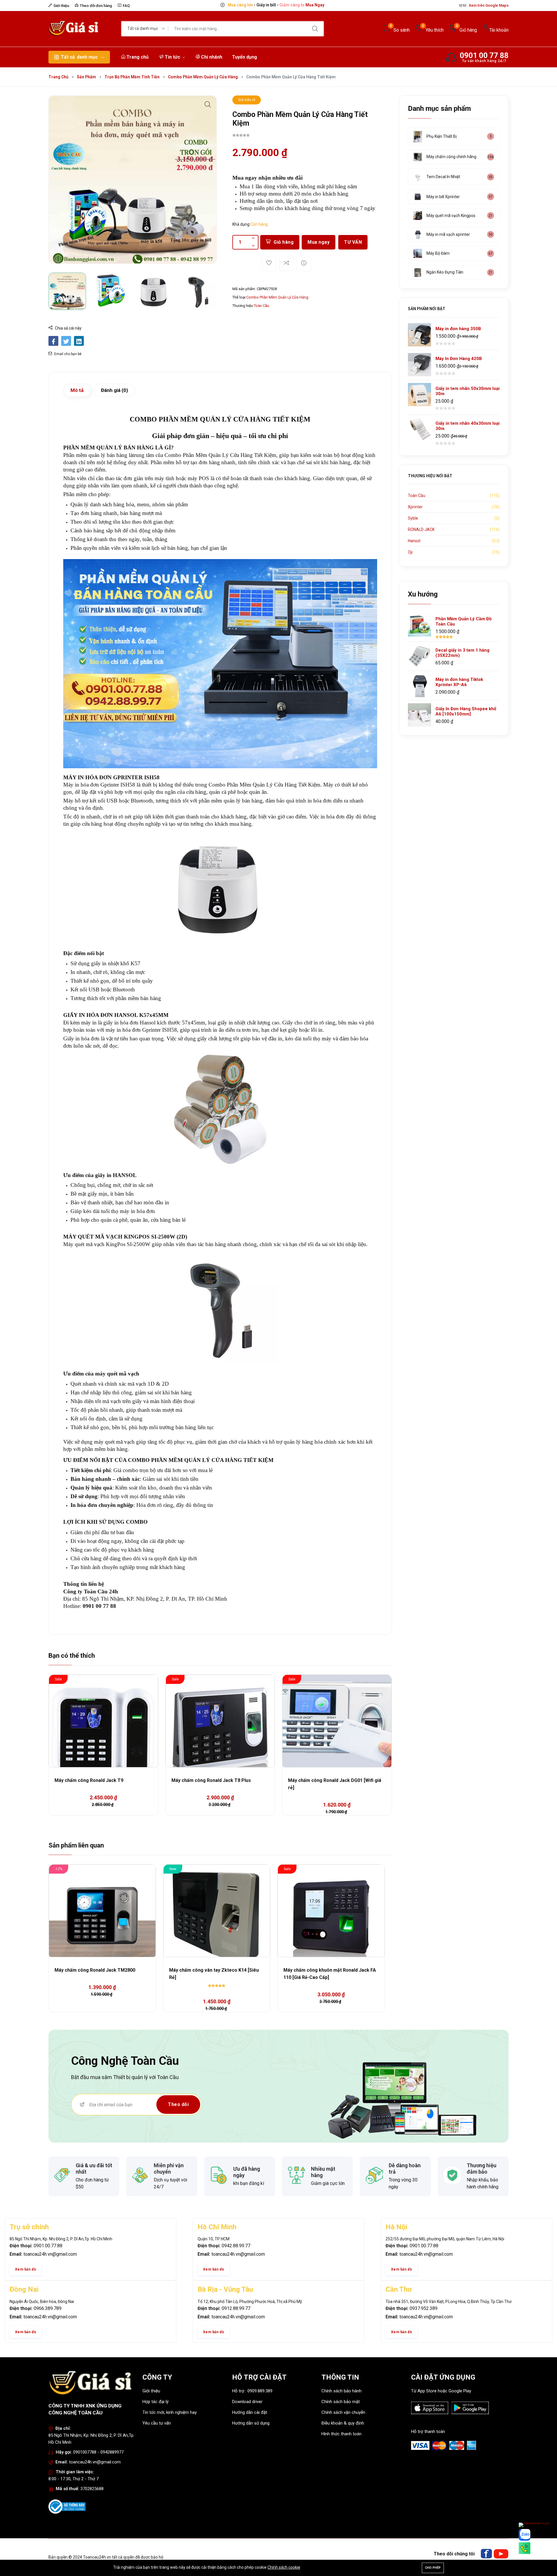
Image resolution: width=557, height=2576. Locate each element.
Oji (410, 552)
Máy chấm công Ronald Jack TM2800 (95, 1970)
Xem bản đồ (26, 2269)
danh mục (79, 57)
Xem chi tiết (311, 5)
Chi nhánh (211, 57)
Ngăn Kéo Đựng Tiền (445, 272)
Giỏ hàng (284, 242)
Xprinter (415, 507)
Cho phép (433, 2568)
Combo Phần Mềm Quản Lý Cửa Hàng (203, 77)
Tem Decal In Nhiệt (443, 177)
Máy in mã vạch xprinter (448, 234)
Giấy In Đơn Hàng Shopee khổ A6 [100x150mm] (466, 711)
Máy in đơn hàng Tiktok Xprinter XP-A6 (459, 682)
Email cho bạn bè (67, 354)
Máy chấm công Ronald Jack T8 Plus (211, 1780)
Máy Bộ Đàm (438, 253)
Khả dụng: (241, 224)
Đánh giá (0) (114, 390)
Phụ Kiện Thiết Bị (442, 136)
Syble (413, 518)
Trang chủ (137, 57)
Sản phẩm (86, 77)
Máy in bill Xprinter (443, 197)
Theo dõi (178, 2104)
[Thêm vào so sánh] (286, 264)
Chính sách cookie (284, 2567)
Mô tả (77, 390)
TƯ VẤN (353, 242)
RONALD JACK (421, 529)
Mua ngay (319, 242)
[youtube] (501, 2554)
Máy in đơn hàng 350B (458, 329)
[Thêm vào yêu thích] (269, 264)
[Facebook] (486, 2554)
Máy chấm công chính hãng (451, 157)
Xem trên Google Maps (489, 5)
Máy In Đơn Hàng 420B (459, 359)
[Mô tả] (304, 264)
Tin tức (172, 57)
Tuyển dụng (245, 57)
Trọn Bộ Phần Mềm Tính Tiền (132, 77)
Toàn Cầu (262, 306)
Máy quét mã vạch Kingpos (451, 216)
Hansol (414, 541)
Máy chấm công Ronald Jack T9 (89, 1780)
